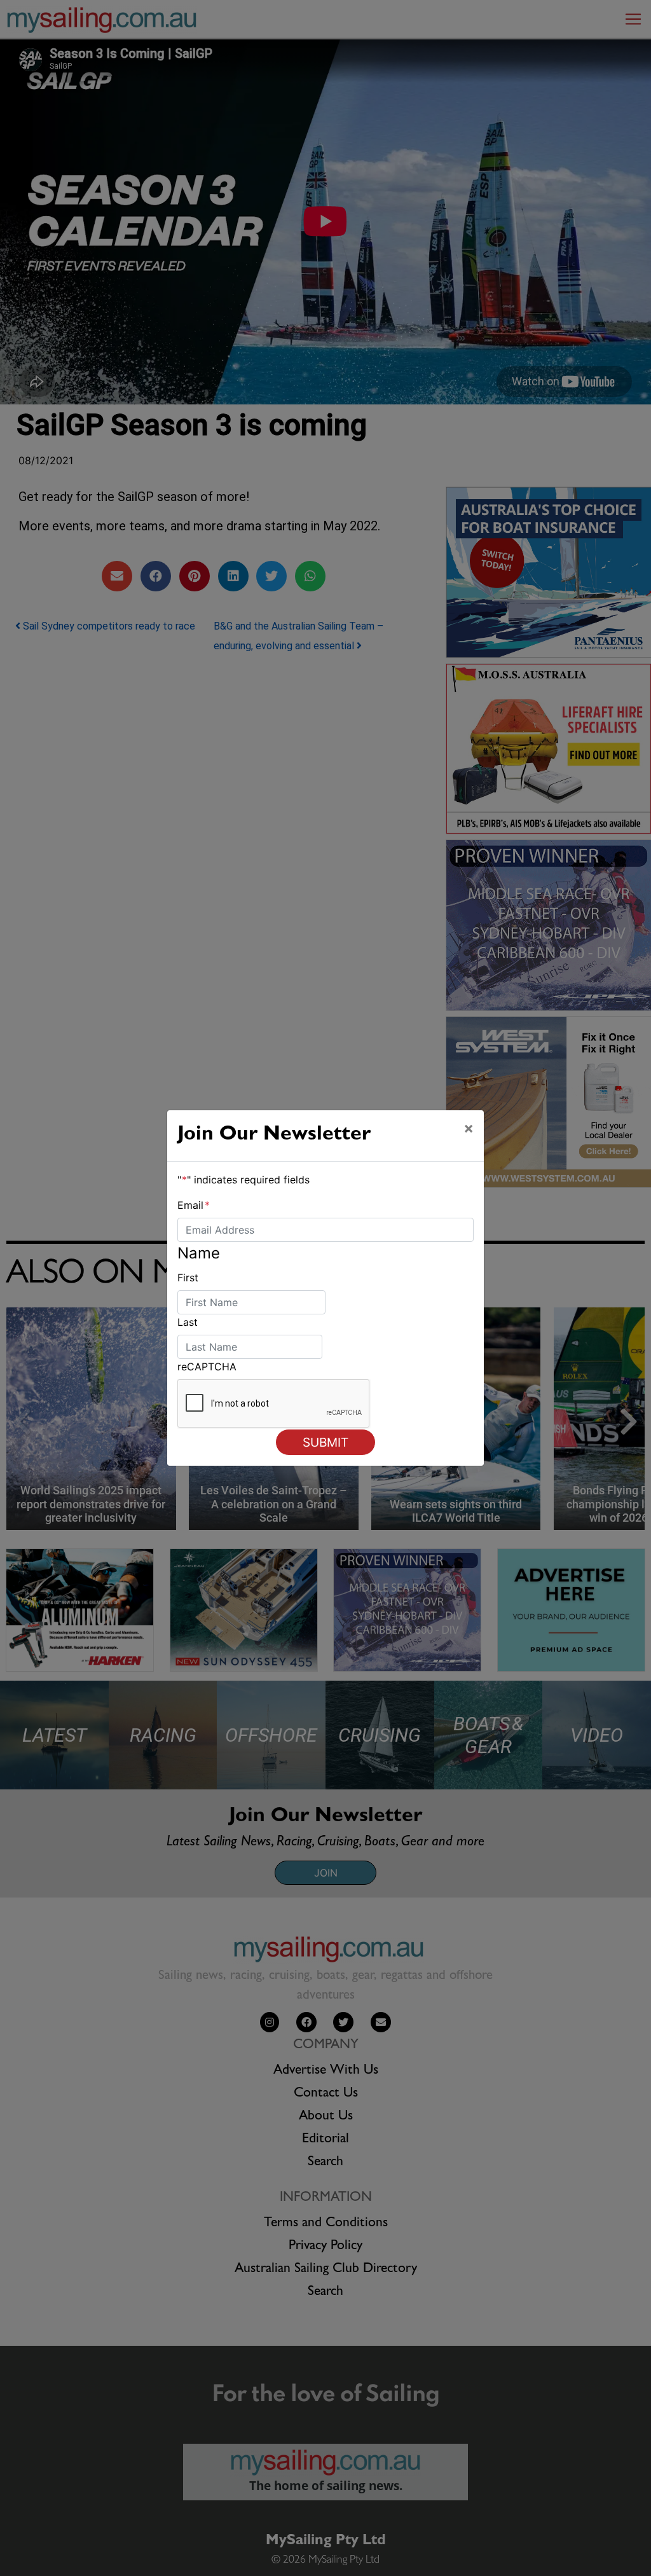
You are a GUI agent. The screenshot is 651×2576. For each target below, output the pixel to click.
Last (188, 1322)
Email (194, 1205)
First (188, 1278)
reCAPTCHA (207, 1367)
